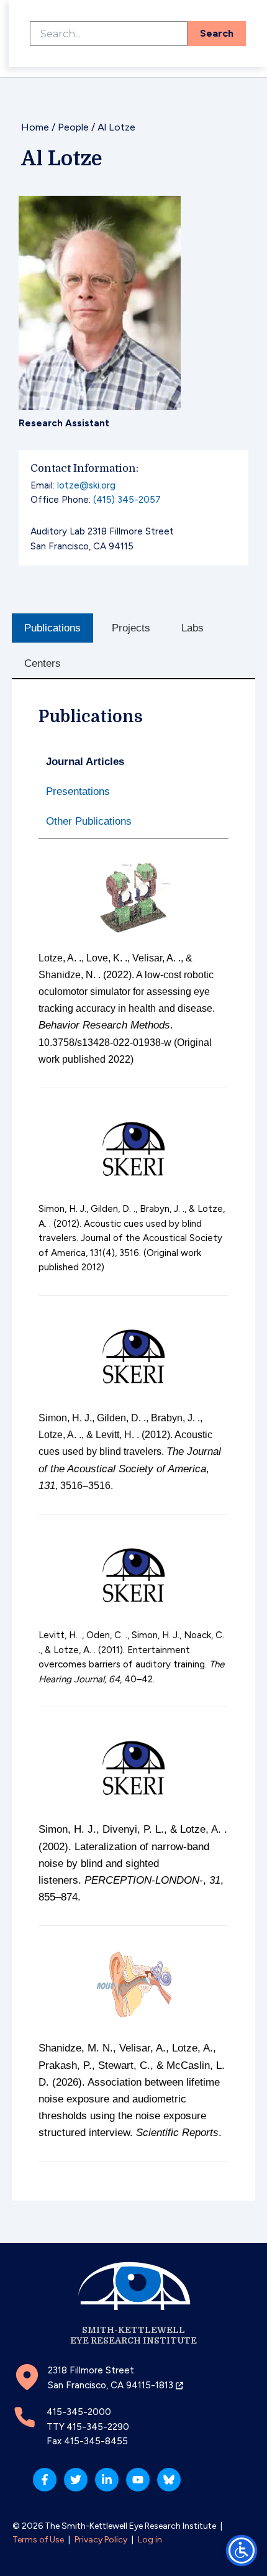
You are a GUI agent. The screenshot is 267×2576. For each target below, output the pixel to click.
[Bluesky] (169, 2480)
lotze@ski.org (86, 485)
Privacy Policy (101, 2540)
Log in (150, 2540)
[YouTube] (138, 2480)
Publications (52, 628)
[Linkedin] (107, 2480)
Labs (192, 628)
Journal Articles (85, 762)
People (73, 127)
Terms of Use (38, 2540)
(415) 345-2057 (127, 500)
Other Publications (89, 821)
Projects (131, 628)
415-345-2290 (98, 2427)
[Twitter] (76, 2480)
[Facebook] (45, 2480)
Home (35, 127)
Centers (43, 663)
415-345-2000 (79, 2412)
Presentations (78, 791)
